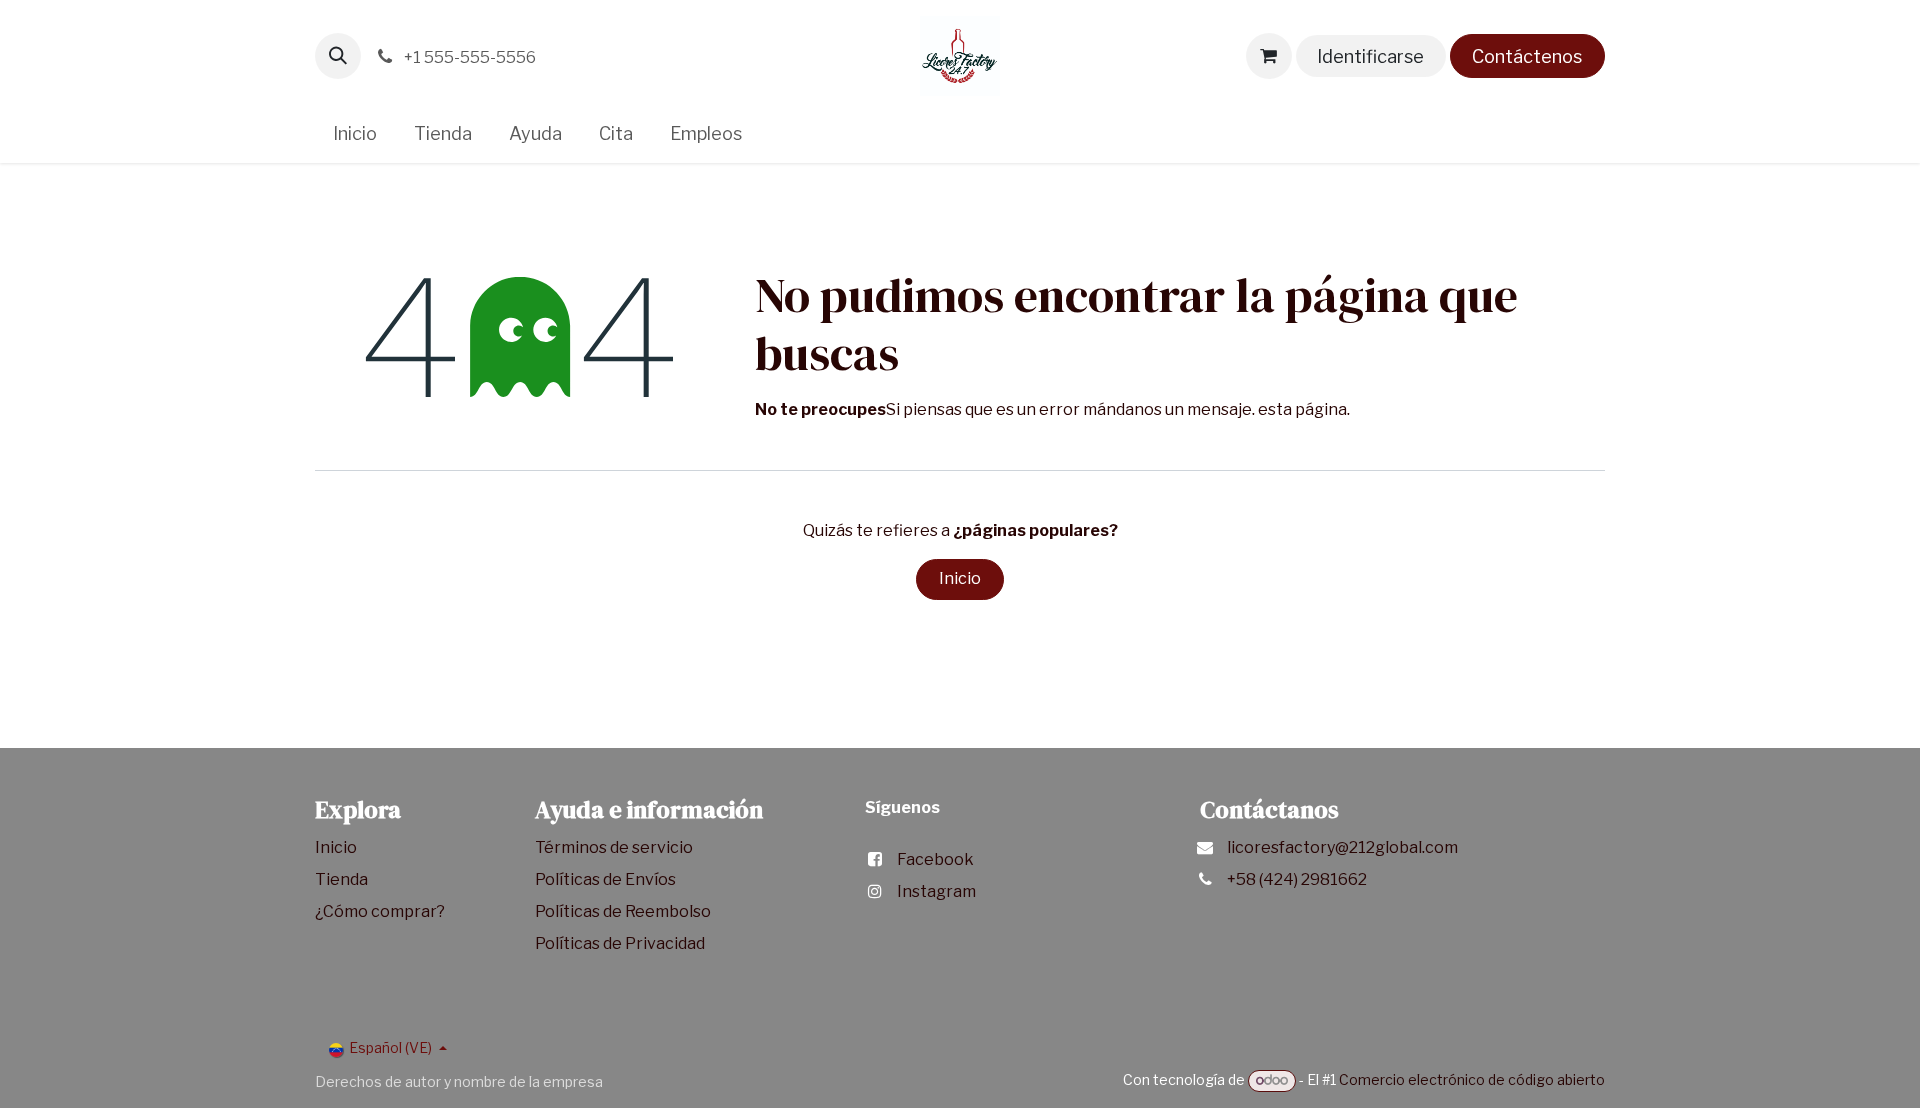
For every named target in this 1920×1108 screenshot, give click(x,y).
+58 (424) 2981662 (1297, 879)
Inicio (960, 578)
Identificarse (1370, 56)
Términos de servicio (615, 847)
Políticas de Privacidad (620, 943)
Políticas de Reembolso (623, 911)
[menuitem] (355, 133)
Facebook (935, 859)
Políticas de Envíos (605, 879)
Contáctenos (1527, 56)
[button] (338, 56)
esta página (1302, 409)
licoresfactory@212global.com (1342, 847)
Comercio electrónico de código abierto (1472, 1079)
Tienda (343, 879)
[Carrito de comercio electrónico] (1269, 56)
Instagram (936, 891)
